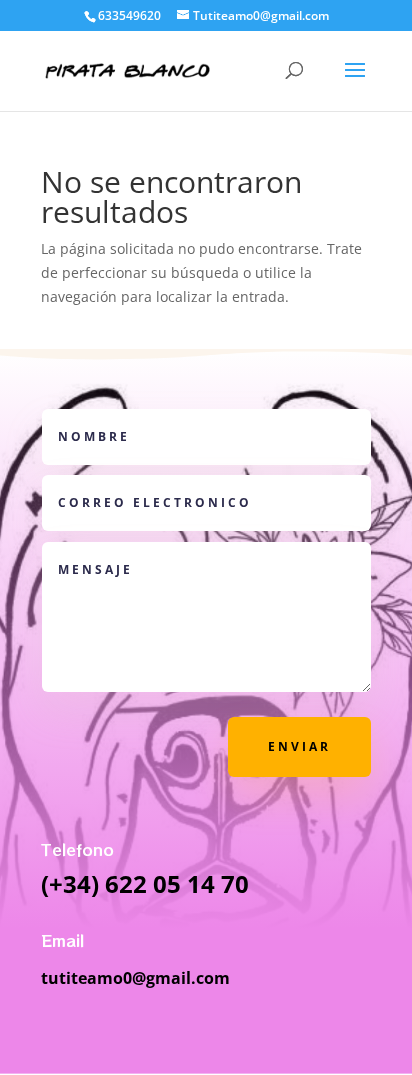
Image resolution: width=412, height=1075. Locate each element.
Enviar (299, 746)
